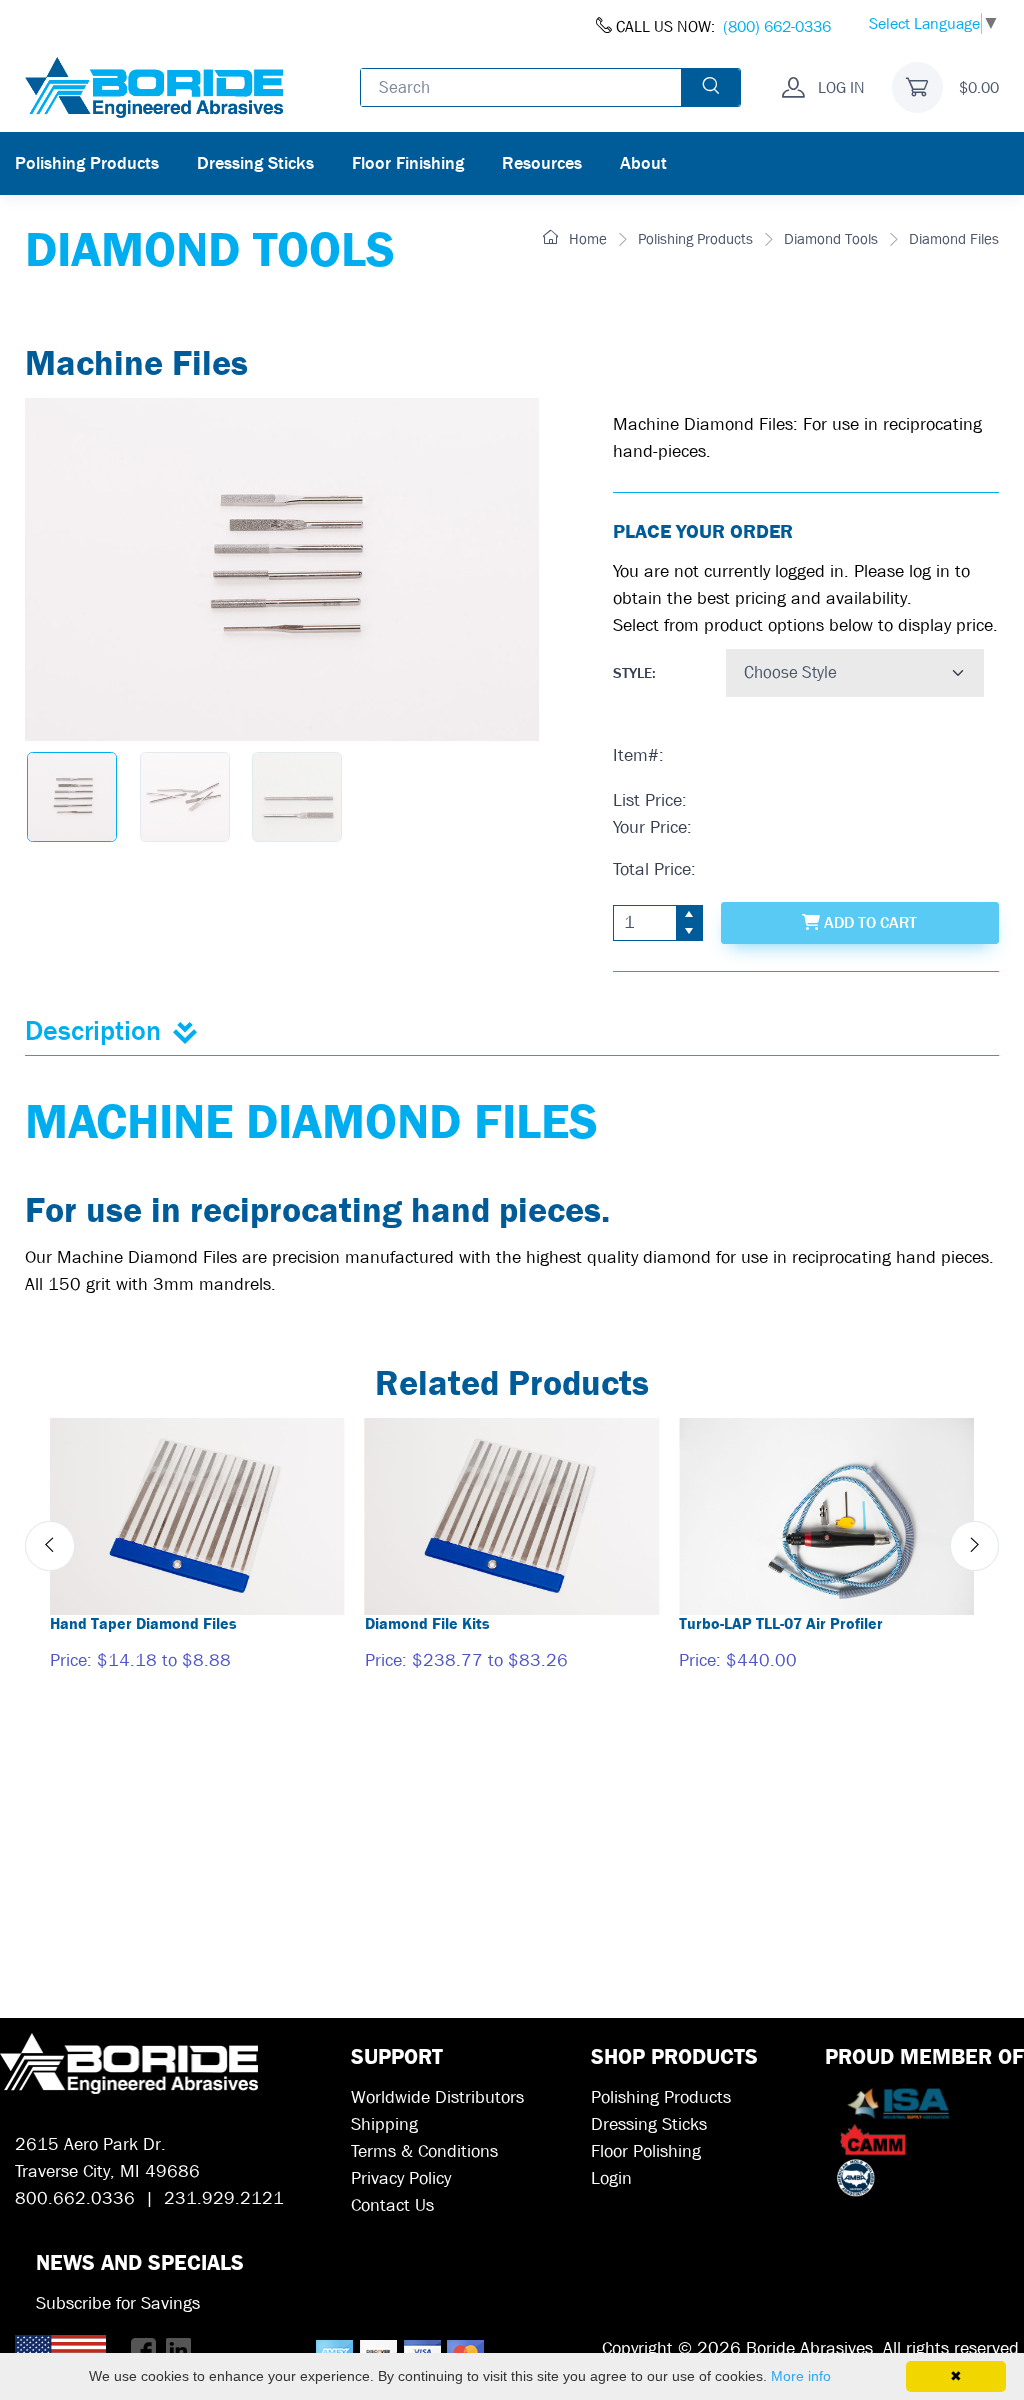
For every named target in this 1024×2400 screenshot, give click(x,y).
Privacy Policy (401, 2178)
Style (632, 673)
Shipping (384, 2124)
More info (801, 2376)
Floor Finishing (408, 163)
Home (586, 239)
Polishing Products (87, 163)
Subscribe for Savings (118, 2303)
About (643, 163)
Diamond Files (954, 239)
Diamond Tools (831, 239)
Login (611, 2178)
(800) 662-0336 (777, 26)
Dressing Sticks (255, 163)
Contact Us (392, 2205)
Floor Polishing (646, 2151)
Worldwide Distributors (437, 2097)
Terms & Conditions (424, 2151)
